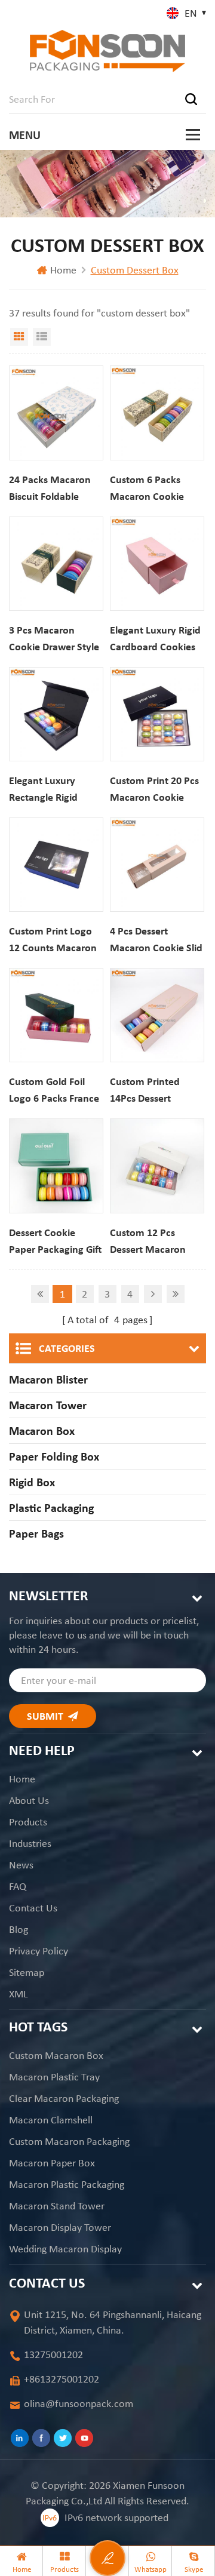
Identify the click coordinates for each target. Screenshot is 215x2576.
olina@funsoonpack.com (79, 2403)
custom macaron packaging (69, 2141)
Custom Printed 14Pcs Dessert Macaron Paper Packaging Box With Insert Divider (154, 1091)
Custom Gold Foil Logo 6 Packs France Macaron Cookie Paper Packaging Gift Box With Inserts (55, 1091)
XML (19, 1994)
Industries (30, 1843)
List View (42, 337)
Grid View (19, 337)
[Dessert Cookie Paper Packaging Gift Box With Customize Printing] (56, 1166)
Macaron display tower (60, 2227)
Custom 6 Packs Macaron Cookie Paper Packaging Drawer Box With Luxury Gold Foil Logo (148, 489)
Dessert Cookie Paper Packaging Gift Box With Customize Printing (55, 1242)
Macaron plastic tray (54, 2077)
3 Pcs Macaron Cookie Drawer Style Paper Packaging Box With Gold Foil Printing (56, 639)
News (21, 1865)
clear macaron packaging (64, 2098)
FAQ (18, 1886)
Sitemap (27, 1972)
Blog (19, 1929)
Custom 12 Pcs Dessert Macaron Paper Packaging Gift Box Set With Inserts (156, 1242)
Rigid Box (32, 1482)
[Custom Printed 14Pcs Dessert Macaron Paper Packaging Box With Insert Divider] (157, 1015)
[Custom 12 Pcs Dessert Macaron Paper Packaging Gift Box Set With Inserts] (157, 1166)
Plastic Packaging (51, 1508)
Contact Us (33, 1908)
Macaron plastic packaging (67, 2184)
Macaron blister (48, 1379)
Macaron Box (42, 1431)
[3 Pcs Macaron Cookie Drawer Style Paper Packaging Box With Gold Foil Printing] (56, 564)
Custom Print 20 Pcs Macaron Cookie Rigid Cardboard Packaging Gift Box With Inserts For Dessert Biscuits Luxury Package (154, 790)
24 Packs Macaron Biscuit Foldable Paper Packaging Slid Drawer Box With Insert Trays (56, 489)
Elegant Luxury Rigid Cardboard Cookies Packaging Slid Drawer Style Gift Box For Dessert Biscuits (157, 639)
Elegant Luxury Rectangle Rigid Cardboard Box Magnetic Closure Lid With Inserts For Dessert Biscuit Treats (56, 790)
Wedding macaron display (65, 2249)
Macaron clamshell (51, 2120)
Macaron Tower (48, 1405)
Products (28, 1822)
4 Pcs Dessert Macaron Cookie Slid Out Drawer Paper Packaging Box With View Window (156, 940)
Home (63, 270)
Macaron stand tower (57, 2206)
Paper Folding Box (54, 1456)
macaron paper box (52, 2163)
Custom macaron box (56, 2055)
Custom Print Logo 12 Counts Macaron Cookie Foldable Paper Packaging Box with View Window (56, 940)
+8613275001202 (62, 2379)
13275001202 (53, 2354)
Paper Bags (36, 1533)
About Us (29, 1800)
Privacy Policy (39, 1951)
